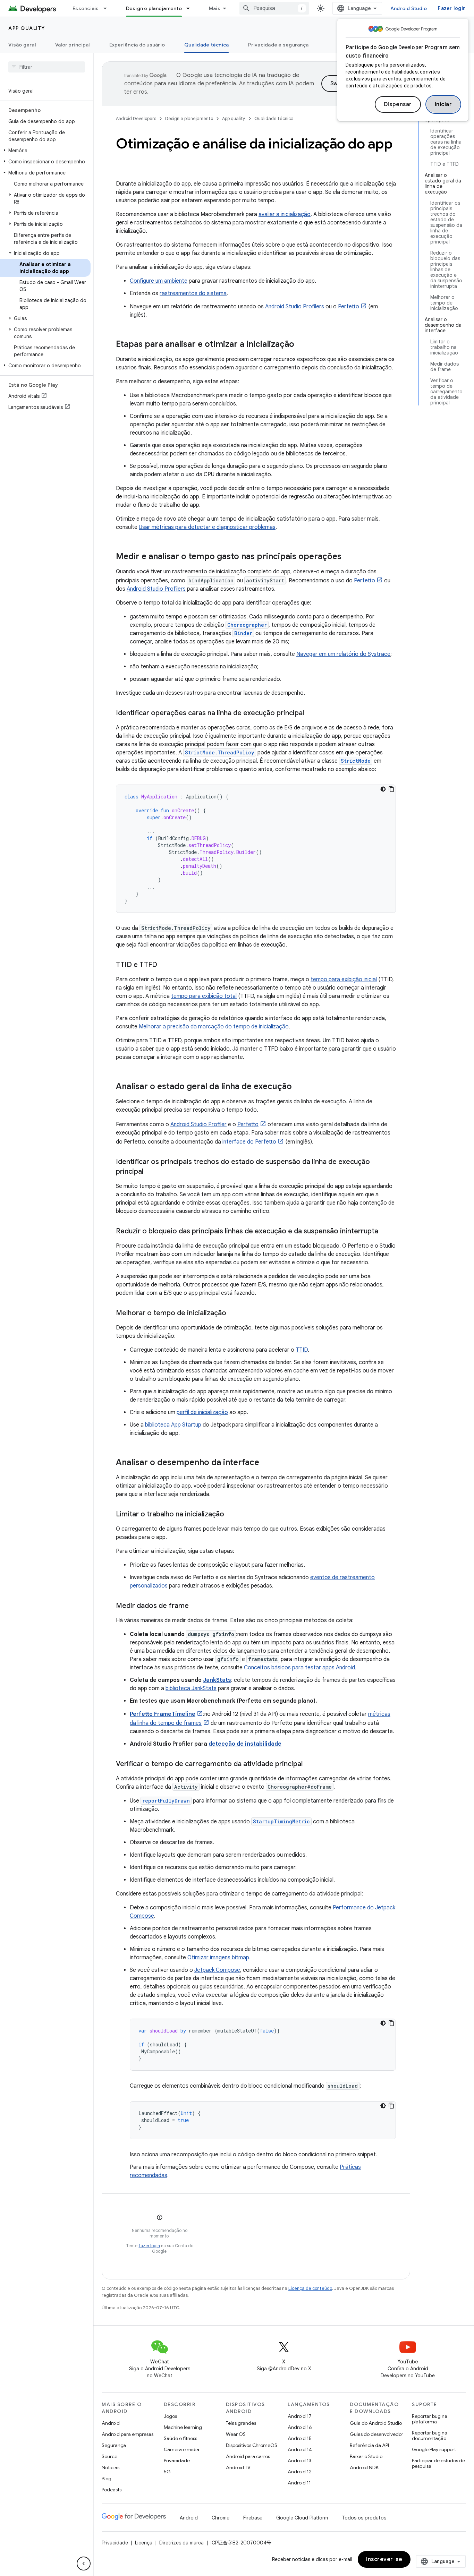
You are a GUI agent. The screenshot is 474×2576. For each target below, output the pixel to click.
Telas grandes (241, 2423)
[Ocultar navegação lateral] (84, 2564)
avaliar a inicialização (285, 214)
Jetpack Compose (217, 1970)
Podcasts (112, 2490)
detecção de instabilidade (245, 1744)
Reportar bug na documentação (430, 2436)
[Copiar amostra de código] (391, 789)
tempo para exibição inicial (344, 979)
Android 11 (299, 2483)
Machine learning (183, 2427)
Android (111, 2423)
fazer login (149, 2246)
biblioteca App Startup (173, 1425)
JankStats (217, 1680)
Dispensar (398, 104)
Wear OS (236, 2434)
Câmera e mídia (181, 2449)
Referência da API (369, 2445)
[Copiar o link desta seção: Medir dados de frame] (196, 1606)
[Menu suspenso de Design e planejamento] (191, 8)
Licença (144, 2543)
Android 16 (300, 2427)
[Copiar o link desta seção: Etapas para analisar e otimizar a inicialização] (301, 345)
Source (109, 2456)
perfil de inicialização (202, 1412)
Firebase (253, 2518)
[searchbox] (47, 67)
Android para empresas (128, 2434)
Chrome (221, 2518)
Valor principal (73, 45)
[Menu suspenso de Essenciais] (108, 8)
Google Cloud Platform (302, 2518)
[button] (45, 151)
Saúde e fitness (180, 2438)
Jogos (170, 2416)
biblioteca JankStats (191, 1688)
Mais (215, 8)
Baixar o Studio (366, 2456)
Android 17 (300, 2416)
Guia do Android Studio (376, 2423)
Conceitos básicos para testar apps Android (299, 1668)
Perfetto (349, 307)
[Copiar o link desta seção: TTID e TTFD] (164, 965)
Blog (107, 2479)
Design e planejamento (154, 8)
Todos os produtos (364, 2518)
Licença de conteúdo (310, 2288)
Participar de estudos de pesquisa (438, 2463)
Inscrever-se (384, 2559)
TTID (302, 1350)
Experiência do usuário (137, 45)
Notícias (111, 2467)
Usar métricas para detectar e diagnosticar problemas (207, 527)
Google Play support (434, 2449)
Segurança (114, 2445)
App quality (27, 28)
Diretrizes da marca (181, 2543)
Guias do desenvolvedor (376, 2434)
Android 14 (300, 2449)
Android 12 (300, 2472)
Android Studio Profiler (198, 1124)
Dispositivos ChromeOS (252, 2445)
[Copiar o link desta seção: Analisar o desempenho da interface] (266, 1463)
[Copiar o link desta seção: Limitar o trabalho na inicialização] (231, 1515)
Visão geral (22, 45)
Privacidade (177, 2461)
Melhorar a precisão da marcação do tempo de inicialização (214, 1027)
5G (167, 2472)
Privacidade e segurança (278, 45)
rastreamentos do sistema (193, 293)
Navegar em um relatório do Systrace (343, 654)
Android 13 (299, 2461)
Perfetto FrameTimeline (163, 1714)
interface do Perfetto (249, 1142)
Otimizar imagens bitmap (218, 1958)
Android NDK (364, 2467)
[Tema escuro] (383, 789)
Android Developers (136, 118)
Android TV (238, 2467)
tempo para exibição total (204, 996)
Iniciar (443, 104)
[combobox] (274, 8)
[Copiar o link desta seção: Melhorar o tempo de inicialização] (233, 1313)
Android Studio (409, 8)
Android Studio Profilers (295, 307)
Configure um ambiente (159, 281)
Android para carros (248, 2456)
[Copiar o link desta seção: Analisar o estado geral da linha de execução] (299, 1087)
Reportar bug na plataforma (430, 2419)
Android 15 (300, 2438)
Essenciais (86, 8)
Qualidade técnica (206, 45)
